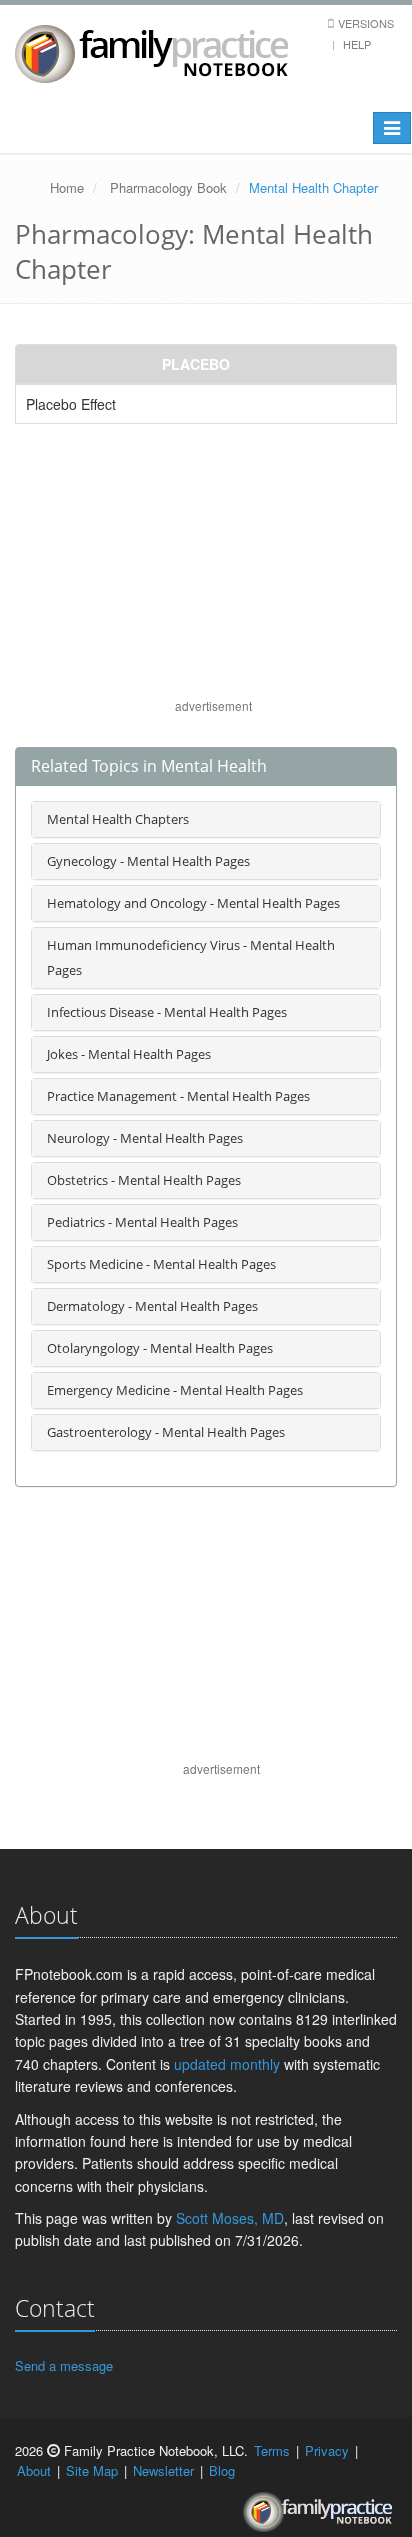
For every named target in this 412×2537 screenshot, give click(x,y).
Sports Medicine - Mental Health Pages (161, 1264)
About (34, 2470)
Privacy (327, 2450)
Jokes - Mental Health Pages (129, 1054)
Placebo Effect (71, 404)
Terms (272, 2450)
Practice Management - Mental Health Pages (178, 1096)
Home (67, 187)
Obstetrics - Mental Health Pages (144, 1180)
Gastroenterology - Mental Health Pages (166, 1432)
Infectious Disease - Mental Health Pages (167, 1012)
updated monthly (227, 2064)
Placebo (196, 364)
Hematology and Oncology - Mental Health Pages (193, 903)
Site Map (92, 2470)
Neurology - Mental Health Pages (145, 1138)
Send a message (64, 2365)
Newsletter (163, 2470)
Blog (222, 2470)
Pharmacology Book (168, 187)
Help (357, 44)
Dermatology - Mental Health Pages (152, 1306)
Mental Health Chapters (118, 819)
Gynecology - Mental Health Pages (148, 861)
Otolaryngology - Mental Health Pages (160, 1348)
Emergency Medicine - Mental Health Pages (175, 1390)
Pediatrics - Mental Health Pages (142, 1222)
